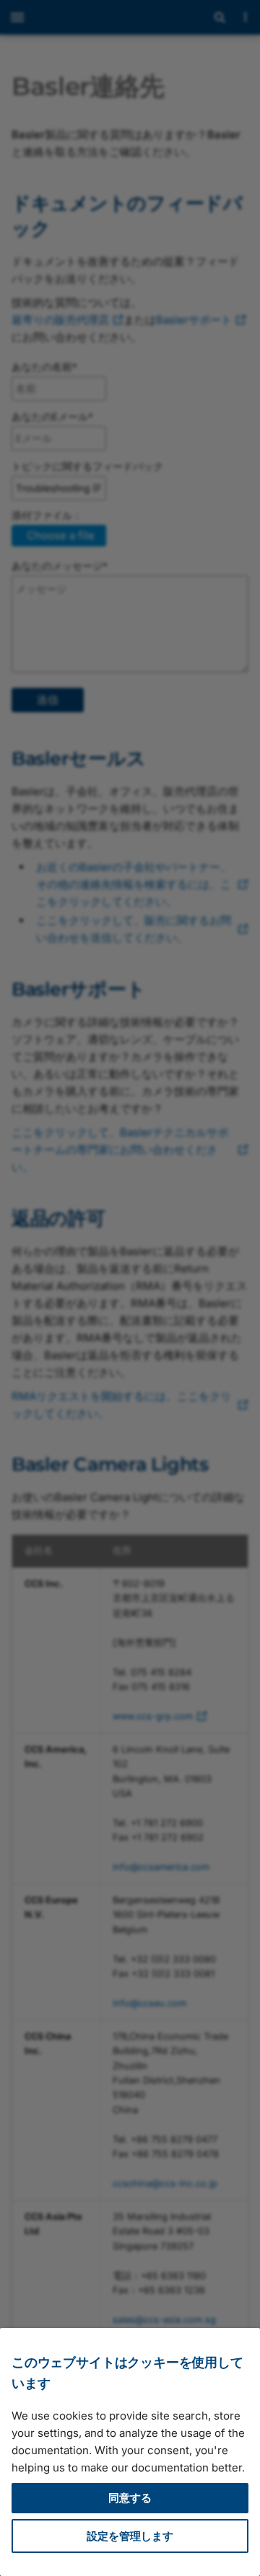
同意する (130, 2498)
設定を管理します (130, 2536)
